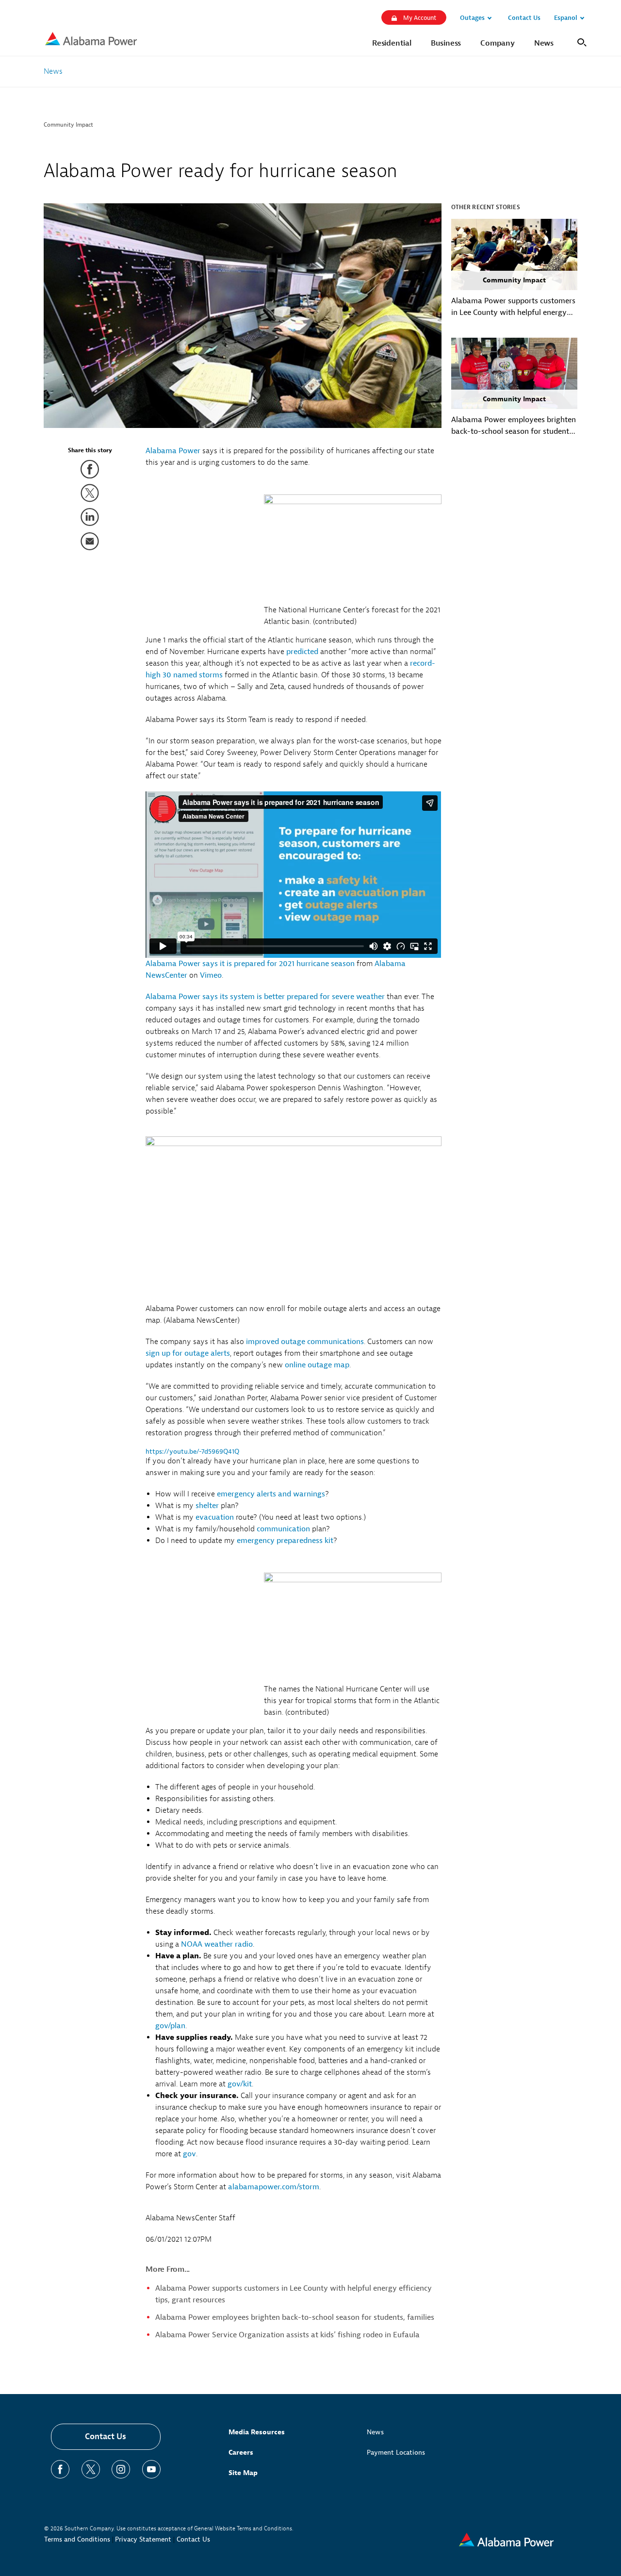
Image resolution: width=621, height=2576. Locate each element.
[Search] (580, 41)
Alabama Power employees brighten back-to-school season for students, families (295, 2317)
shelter (207, 1506)
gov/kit (240, 2084)
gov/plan (170, 2026)
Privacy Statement (143, 2539)
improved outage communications (305, 1342)
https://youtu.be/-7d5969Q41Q (192, 1452)
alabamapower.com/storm (274, 2187)
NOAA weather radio (217, 1944)
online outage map (317, 1365)
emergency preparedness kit (285, 1541)
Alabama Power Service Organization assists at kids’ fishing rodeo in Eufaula (287, 2335)
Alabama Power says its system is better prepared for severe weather (265, 997)
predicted (302, 652)
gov (189, 2154)
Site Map (243, 2473)
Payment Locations (396, 2453)
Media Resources (257, 2432)
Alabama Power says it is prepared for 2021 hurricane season (250, 964)
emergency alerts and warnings (271, 1494)
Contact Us (106, 2437)
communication (283, 1529)
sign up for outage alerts (188, 1353)
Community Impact (68, 125)
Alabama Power (173, 451)
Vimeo (211, 975)
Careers (241, 2453)
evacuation (215, 1517)
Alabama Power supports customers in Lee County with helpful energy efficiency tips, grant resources (513, 307)
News (375, 2432)
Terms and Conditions (77, 2539)
